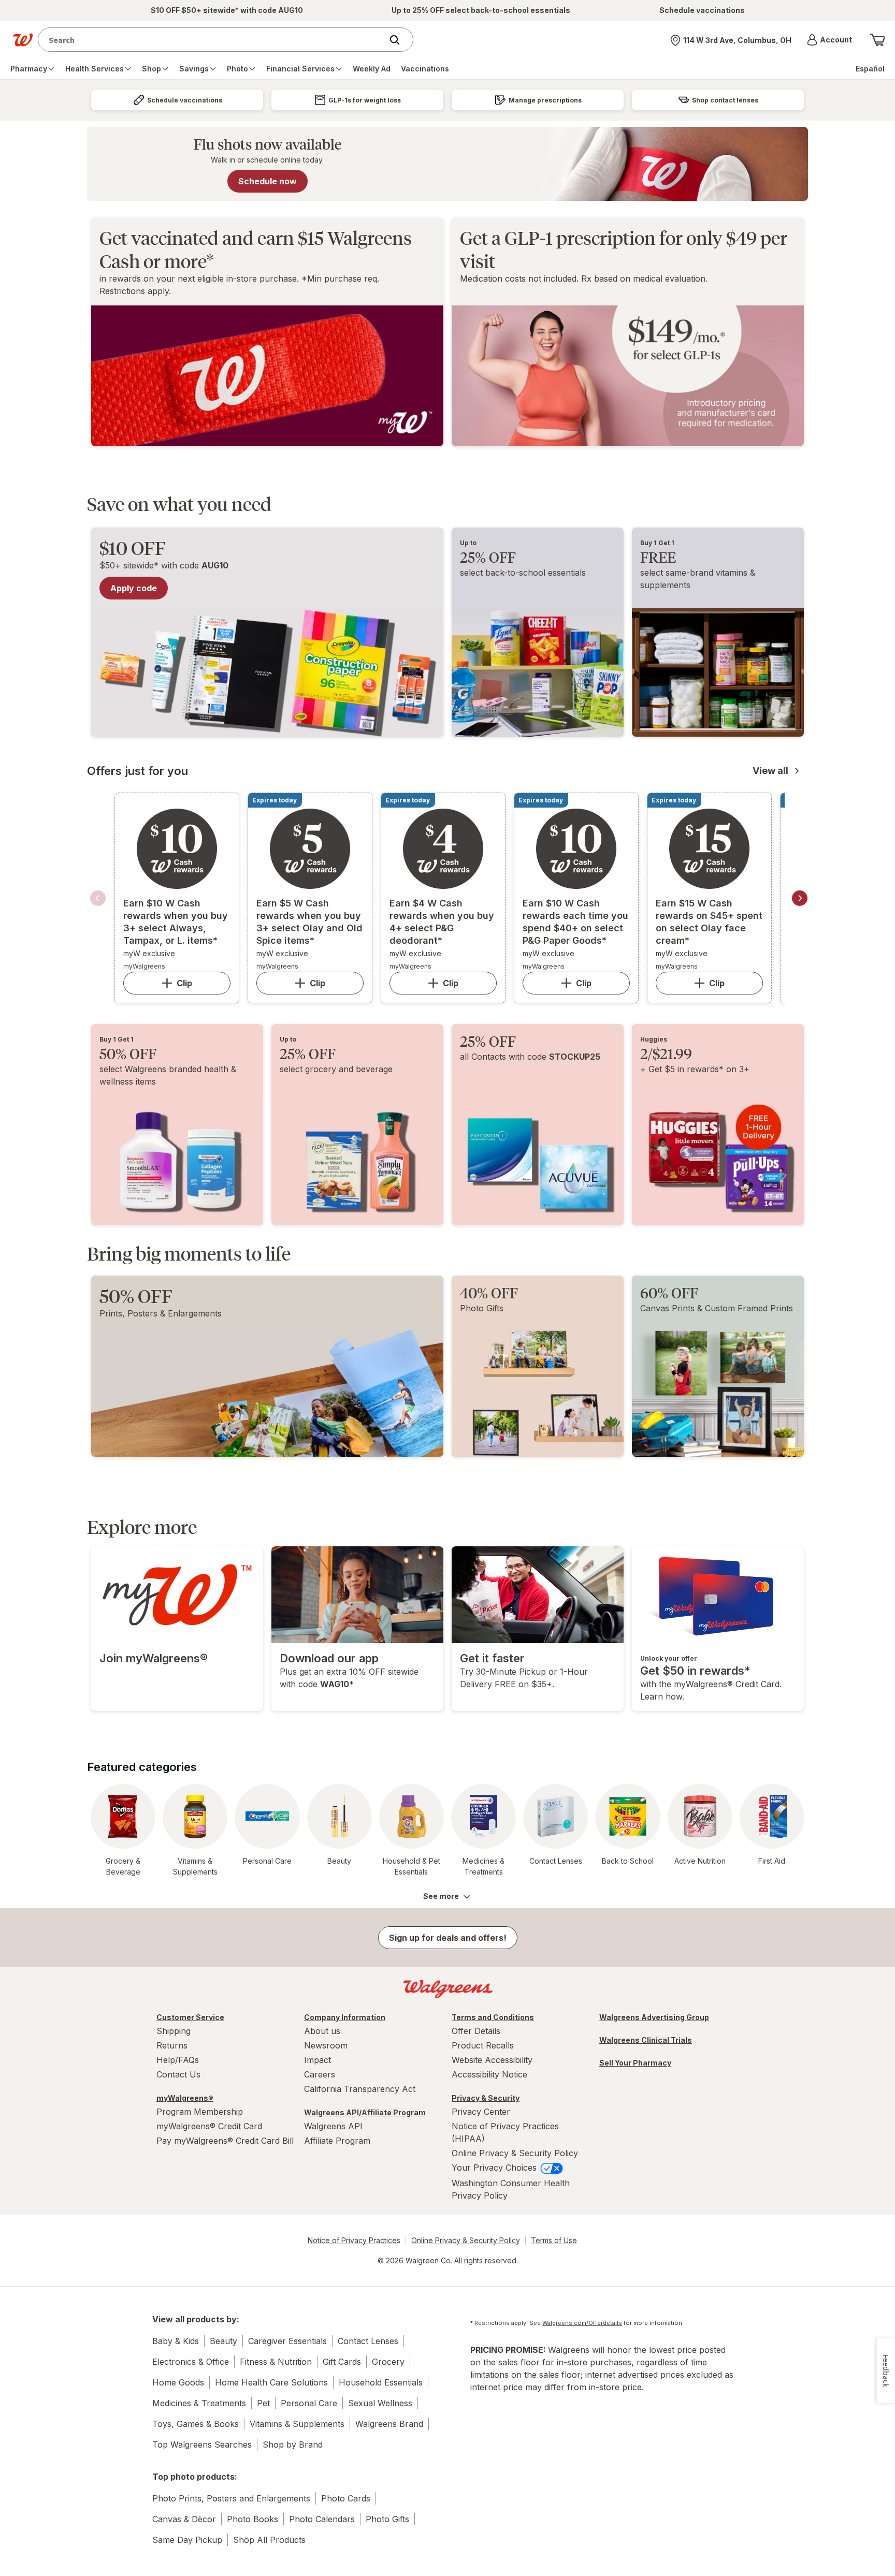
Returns (172, 2045)
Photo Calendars (322, 2519)
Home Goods (178, 2382)
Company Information (345, 2017)
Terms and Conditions (493, 2017)
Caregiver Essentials (287, 2341)
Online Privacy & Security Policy (515, 2153)
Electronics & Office (191, 2362)
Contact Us (178, 2074)
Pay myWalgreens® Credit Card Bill (225, 2141)
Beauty (223, 2341)
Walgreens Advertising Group (654, 2017)
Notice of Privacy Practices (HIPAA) (505, 2132)
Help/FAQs (178, 2060)
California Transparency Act (360, 2089)
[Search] (400, 40)
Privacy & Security (486, 2098)
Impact (317, 2060)
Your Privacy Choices (495, 2168)
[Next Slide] (800, 898)
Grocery (388, 2362)
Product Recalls (483, 2045)
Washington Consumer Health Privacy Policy (511, 2189)
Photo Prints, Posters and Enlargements (231, 2498)
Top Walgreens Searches (202, 2445)
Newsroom (326, 2045)
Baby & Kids (176, 2341)
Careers (320, 2074)
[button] (829, 40)
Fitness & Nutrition (276, 2362)
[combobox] (213, 40)
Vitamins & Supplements (297, 2424)
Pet (263, 2403)
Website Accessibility (492, 2060)
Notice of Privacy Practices (354, 2240)
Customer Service (190, 2017)
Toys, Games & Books (196, 2424)
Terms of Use (554, 2240)
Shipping (174, 2031)
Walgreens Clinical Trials (646, 2040)
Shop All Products (269, 2540)
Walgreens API (333, 2126)
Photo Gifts (387, 2519)
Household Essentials (381, 2382)
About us (322, 2031)
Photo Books (252, 2519)
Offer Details (476, 2031)
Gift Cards (342, 2362)
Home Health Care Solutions (271, 2382)
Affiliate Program (337, 2141)
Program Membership (200, 2112)
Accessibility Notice (489, 2074)
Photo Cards (346, 2498)
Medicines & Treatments (199, 2403)
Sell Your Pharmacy (635, 2063)
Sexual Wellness (380, 2403)
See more (441, 1896)
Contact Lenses (368, 2341)
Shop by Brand (293, 2445)
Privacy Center (481, 2112)
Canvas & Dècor (184, 2519)
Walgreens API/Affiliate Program (365, 2112)
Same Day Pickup (187, 2540)
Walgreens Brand (389, 2424)
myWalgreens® (185, 2098)
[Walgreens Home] (23, 40)
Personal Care (309, 2403)
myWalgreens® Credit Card (209, 2126)
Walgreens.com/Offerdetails (582, 2323)
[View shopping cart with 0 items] (877, 40)
